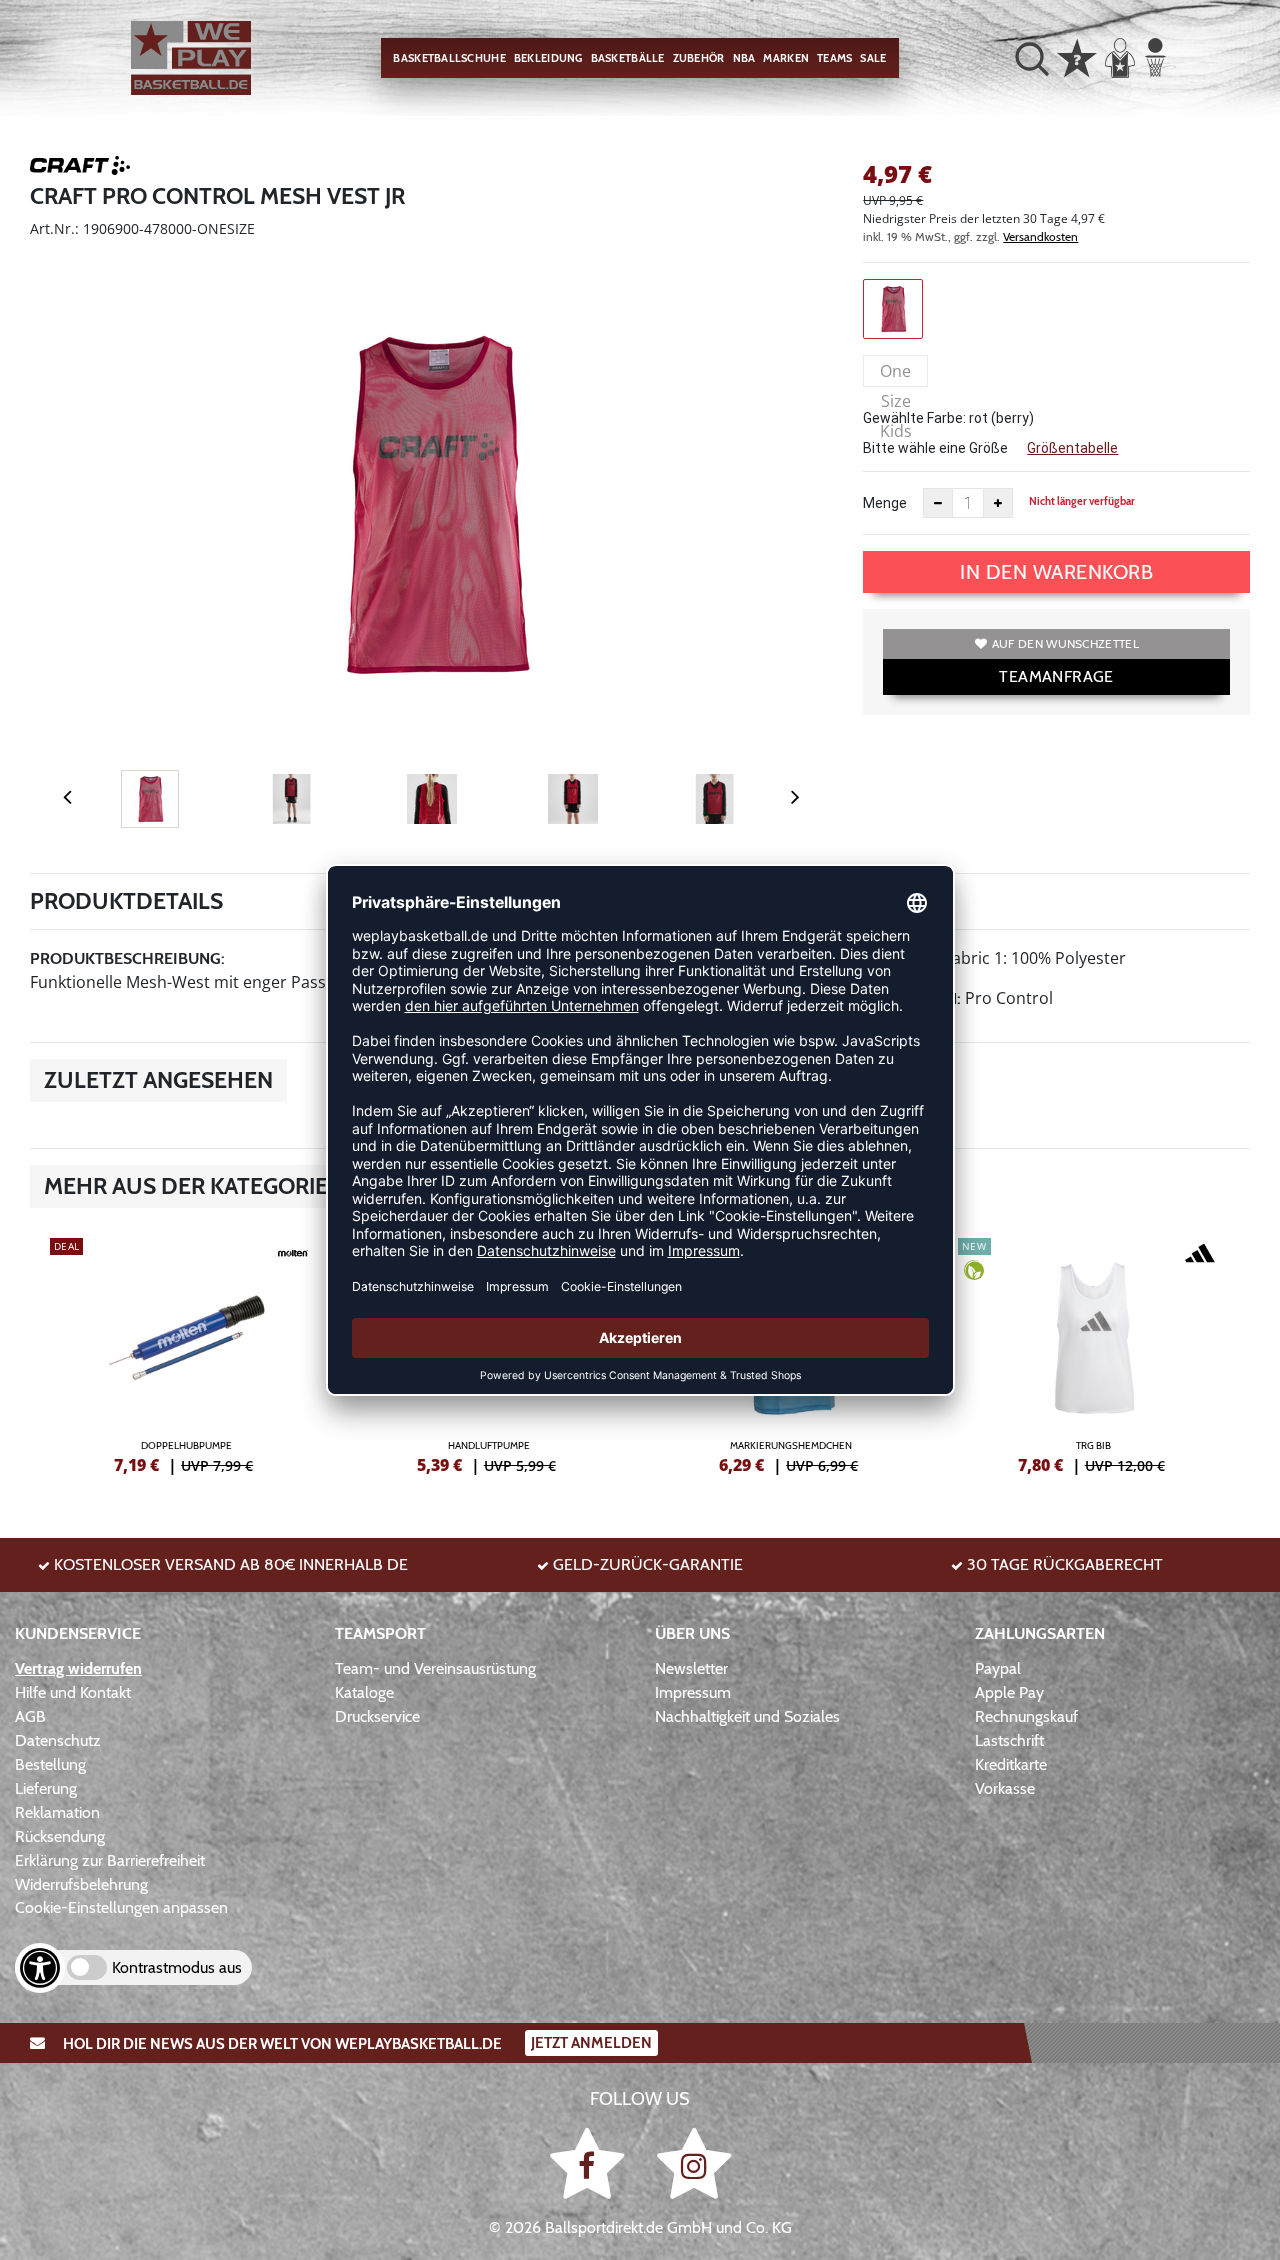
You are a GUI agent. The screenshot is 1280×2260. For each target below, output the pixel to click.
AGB (30, 1716)
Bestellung (50, 1764)
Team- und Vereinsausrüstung (435, 1668)
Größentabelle (1072, 448)
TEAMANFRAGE (1056, 676)
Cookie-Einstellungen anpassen (121, 1907)
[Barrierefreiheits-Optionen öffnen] (40, 1968)
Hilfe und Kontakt (73, 1692)
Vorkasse (1005, 1788)
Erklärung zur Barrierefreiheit (110, 1860)
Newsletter (691, 1668)
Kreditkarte (1011, 1764)
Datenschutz (58, 1740)
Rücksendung (60, 1836)
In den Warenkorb (1056, 572)
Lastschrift (1009, 1740)
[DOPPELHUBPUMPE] (186, 1353)
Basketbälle (628, 58)
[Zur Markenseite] (80, 169)
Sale (873, 58)
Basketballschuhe (449, 58)
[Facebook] (590, 2162)
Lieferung (46, 1788)
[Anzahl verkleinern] (938, 503)
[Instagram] (694, 2162)
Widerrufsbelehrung (81, 1884)
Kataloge (364, 1692)
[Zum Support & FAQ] (1077, 56)
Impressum (693, 1692)
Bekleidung (548, 58)
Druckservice (377, 1716)
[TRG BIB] (1094, 1353)
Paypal (998, 1668)
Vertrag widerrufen (78, 1668)
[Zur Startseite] (191, 58)
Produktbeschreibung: (127, 958)
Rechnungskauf (1026, 1716)
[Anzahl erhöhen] (998, 503)
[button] (1032, 58)
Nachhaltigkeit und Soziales (747, 1716)
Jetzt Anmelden (591, 2043)
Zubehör (699, 58)
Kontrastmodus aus (177, 1967)
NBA (744, 58)
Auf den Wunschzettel (1065, 643)
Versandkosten (1040, 236)
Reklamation (57, 1812)
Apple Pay (1009, 1692)
